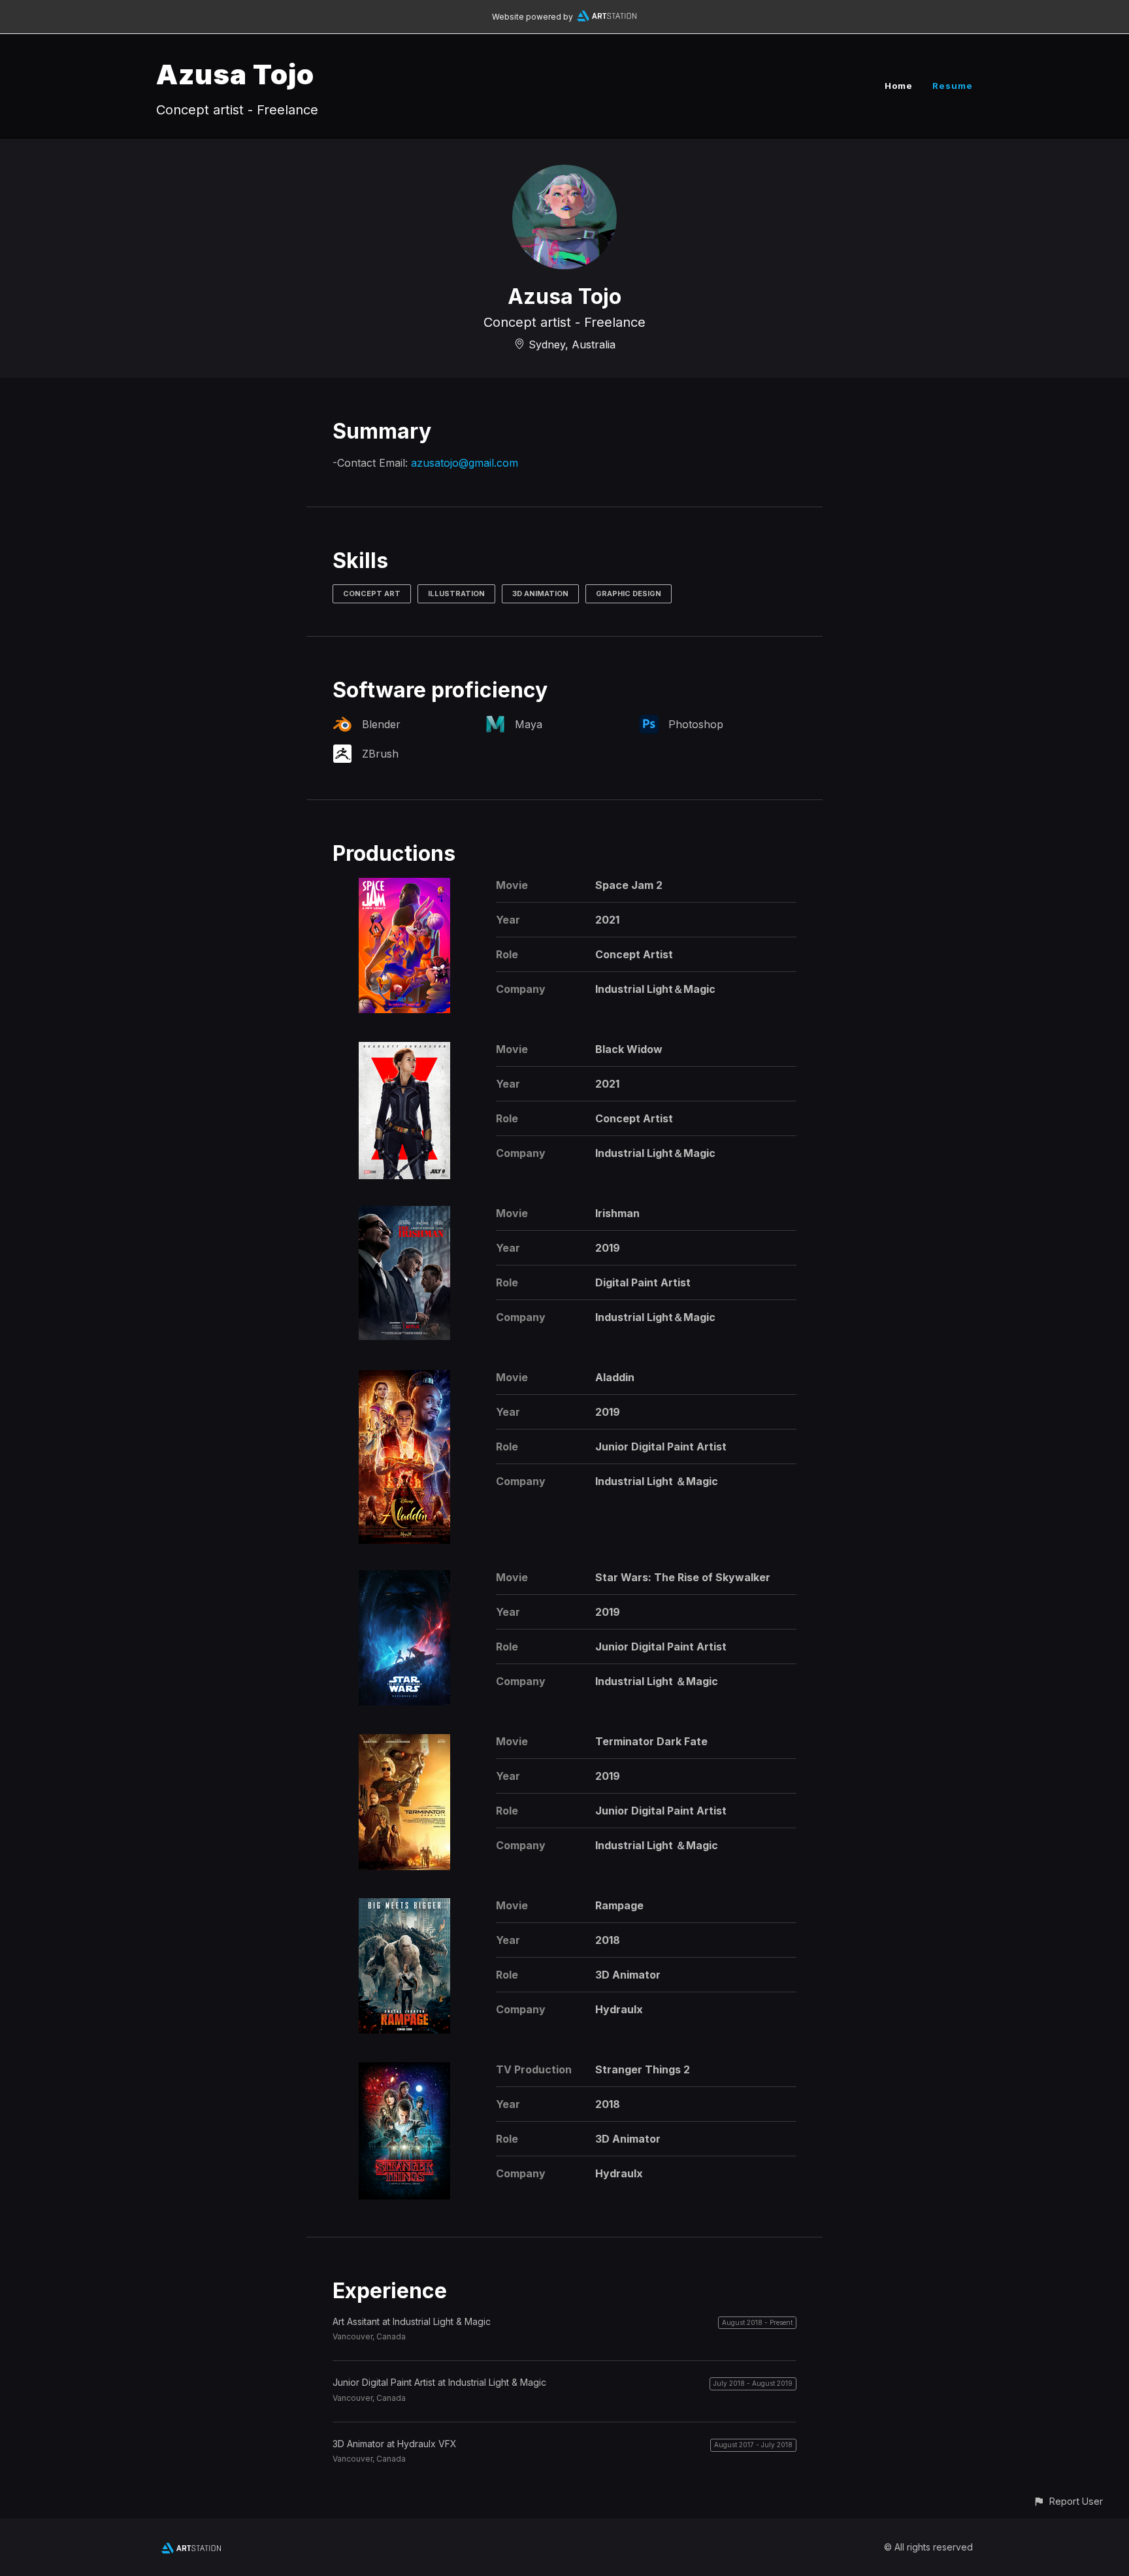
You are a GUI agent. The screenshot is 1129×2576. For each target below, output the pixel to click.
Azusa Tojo (235, 74)
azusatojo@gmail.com (465, 463)
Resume (953, 86)
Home (899, 86)
